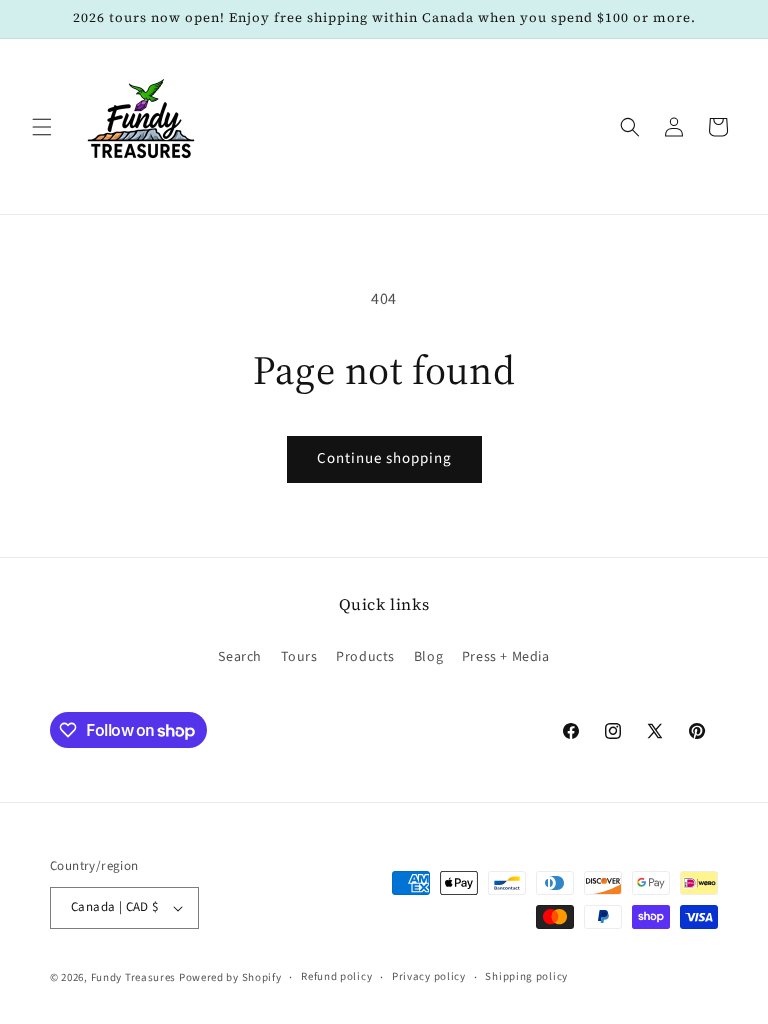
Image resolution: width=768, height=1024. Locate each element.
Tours (299, 657)
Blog (428, 657)
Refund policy (336, 976)
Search (240, 657)
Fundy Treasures (134, 977)
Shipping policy (526, 976)
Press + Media (506, 657)
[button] (42, 127)
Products (365, 657)
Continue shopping (384, 458)
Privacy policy (429, 976)
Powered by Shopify (230, 977)
